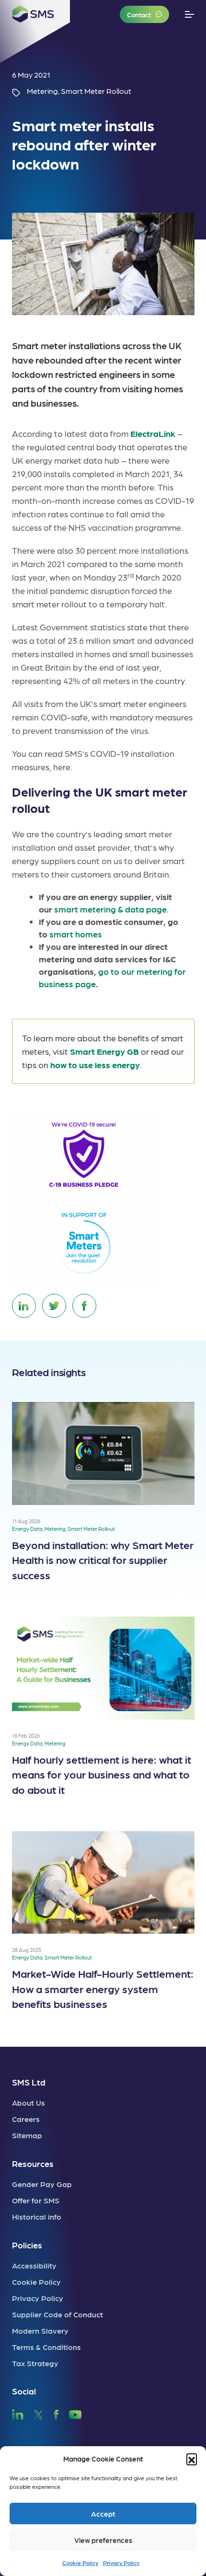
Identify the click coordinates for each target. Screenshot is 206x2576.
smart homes (76, 934)
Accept (103, 2514)
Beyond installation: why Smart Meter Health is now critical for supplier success (103, 1560)
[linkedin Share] (24, 1306)
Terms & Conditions (46, 2347)
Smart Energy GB (104, 1051)
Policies (27, 2245)
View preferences (103, 2540)
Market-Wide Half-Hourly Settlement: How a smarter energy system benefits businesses (103, 1988)
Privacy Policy (121, 2563)
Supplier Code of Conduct (57, 2314)
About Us (29, 2103)
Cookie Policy (80, 2563)
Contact (139, 14)
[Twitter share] (54, 1306)
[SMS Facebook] (56, 2413)
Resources (33, 2163)
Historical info (37, 2217)
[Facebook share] (84, 1306)
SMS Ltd (29, 2082)
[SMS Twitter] (38, 2413)
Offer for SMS (36, 2200)
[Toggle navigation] (189, 15)
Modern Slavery (40, 2331)
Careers (26, 2119)
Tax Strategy (35, 2363)
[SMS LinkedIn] (18, 2413)
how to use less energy (95, 1065)
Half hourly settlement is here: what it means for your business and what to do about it (102, 1774)
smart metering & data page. (111, 909)
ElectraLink (153, 433)
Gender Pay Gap (42, 2184)
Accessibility (34, 2265)
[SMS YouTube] (75, 2413)
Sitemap (27, 2135)
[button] (192, 2459)
